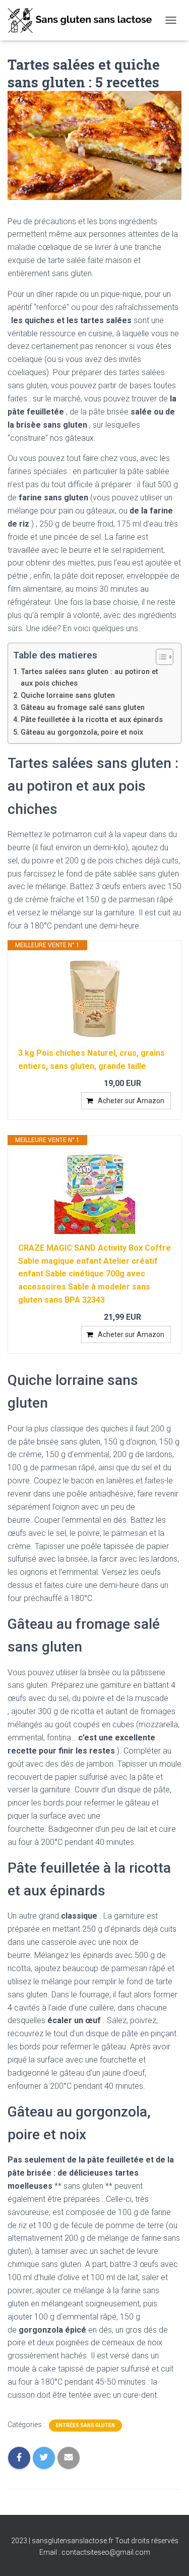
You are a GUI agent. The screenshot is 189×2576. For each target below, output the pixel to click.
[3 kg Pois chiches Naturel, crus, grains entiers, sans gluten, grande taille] (94, 999)
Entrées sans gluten (85, 2425)
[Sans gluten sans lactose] (84, 20)
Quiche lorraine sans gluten (68, 695)
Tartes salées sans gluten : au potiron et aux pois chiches (89, 678)
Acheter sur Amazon (131, 1101)
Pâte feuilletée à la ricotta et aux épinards (92, 720)
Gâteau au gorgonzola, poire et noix (82, 732)
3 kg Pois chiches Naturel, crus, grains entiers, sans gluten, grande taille (91, 1060)
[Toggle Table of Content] (160, 657)
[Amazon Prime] (157, 1084)
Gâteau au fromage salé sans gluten (83, 708)
